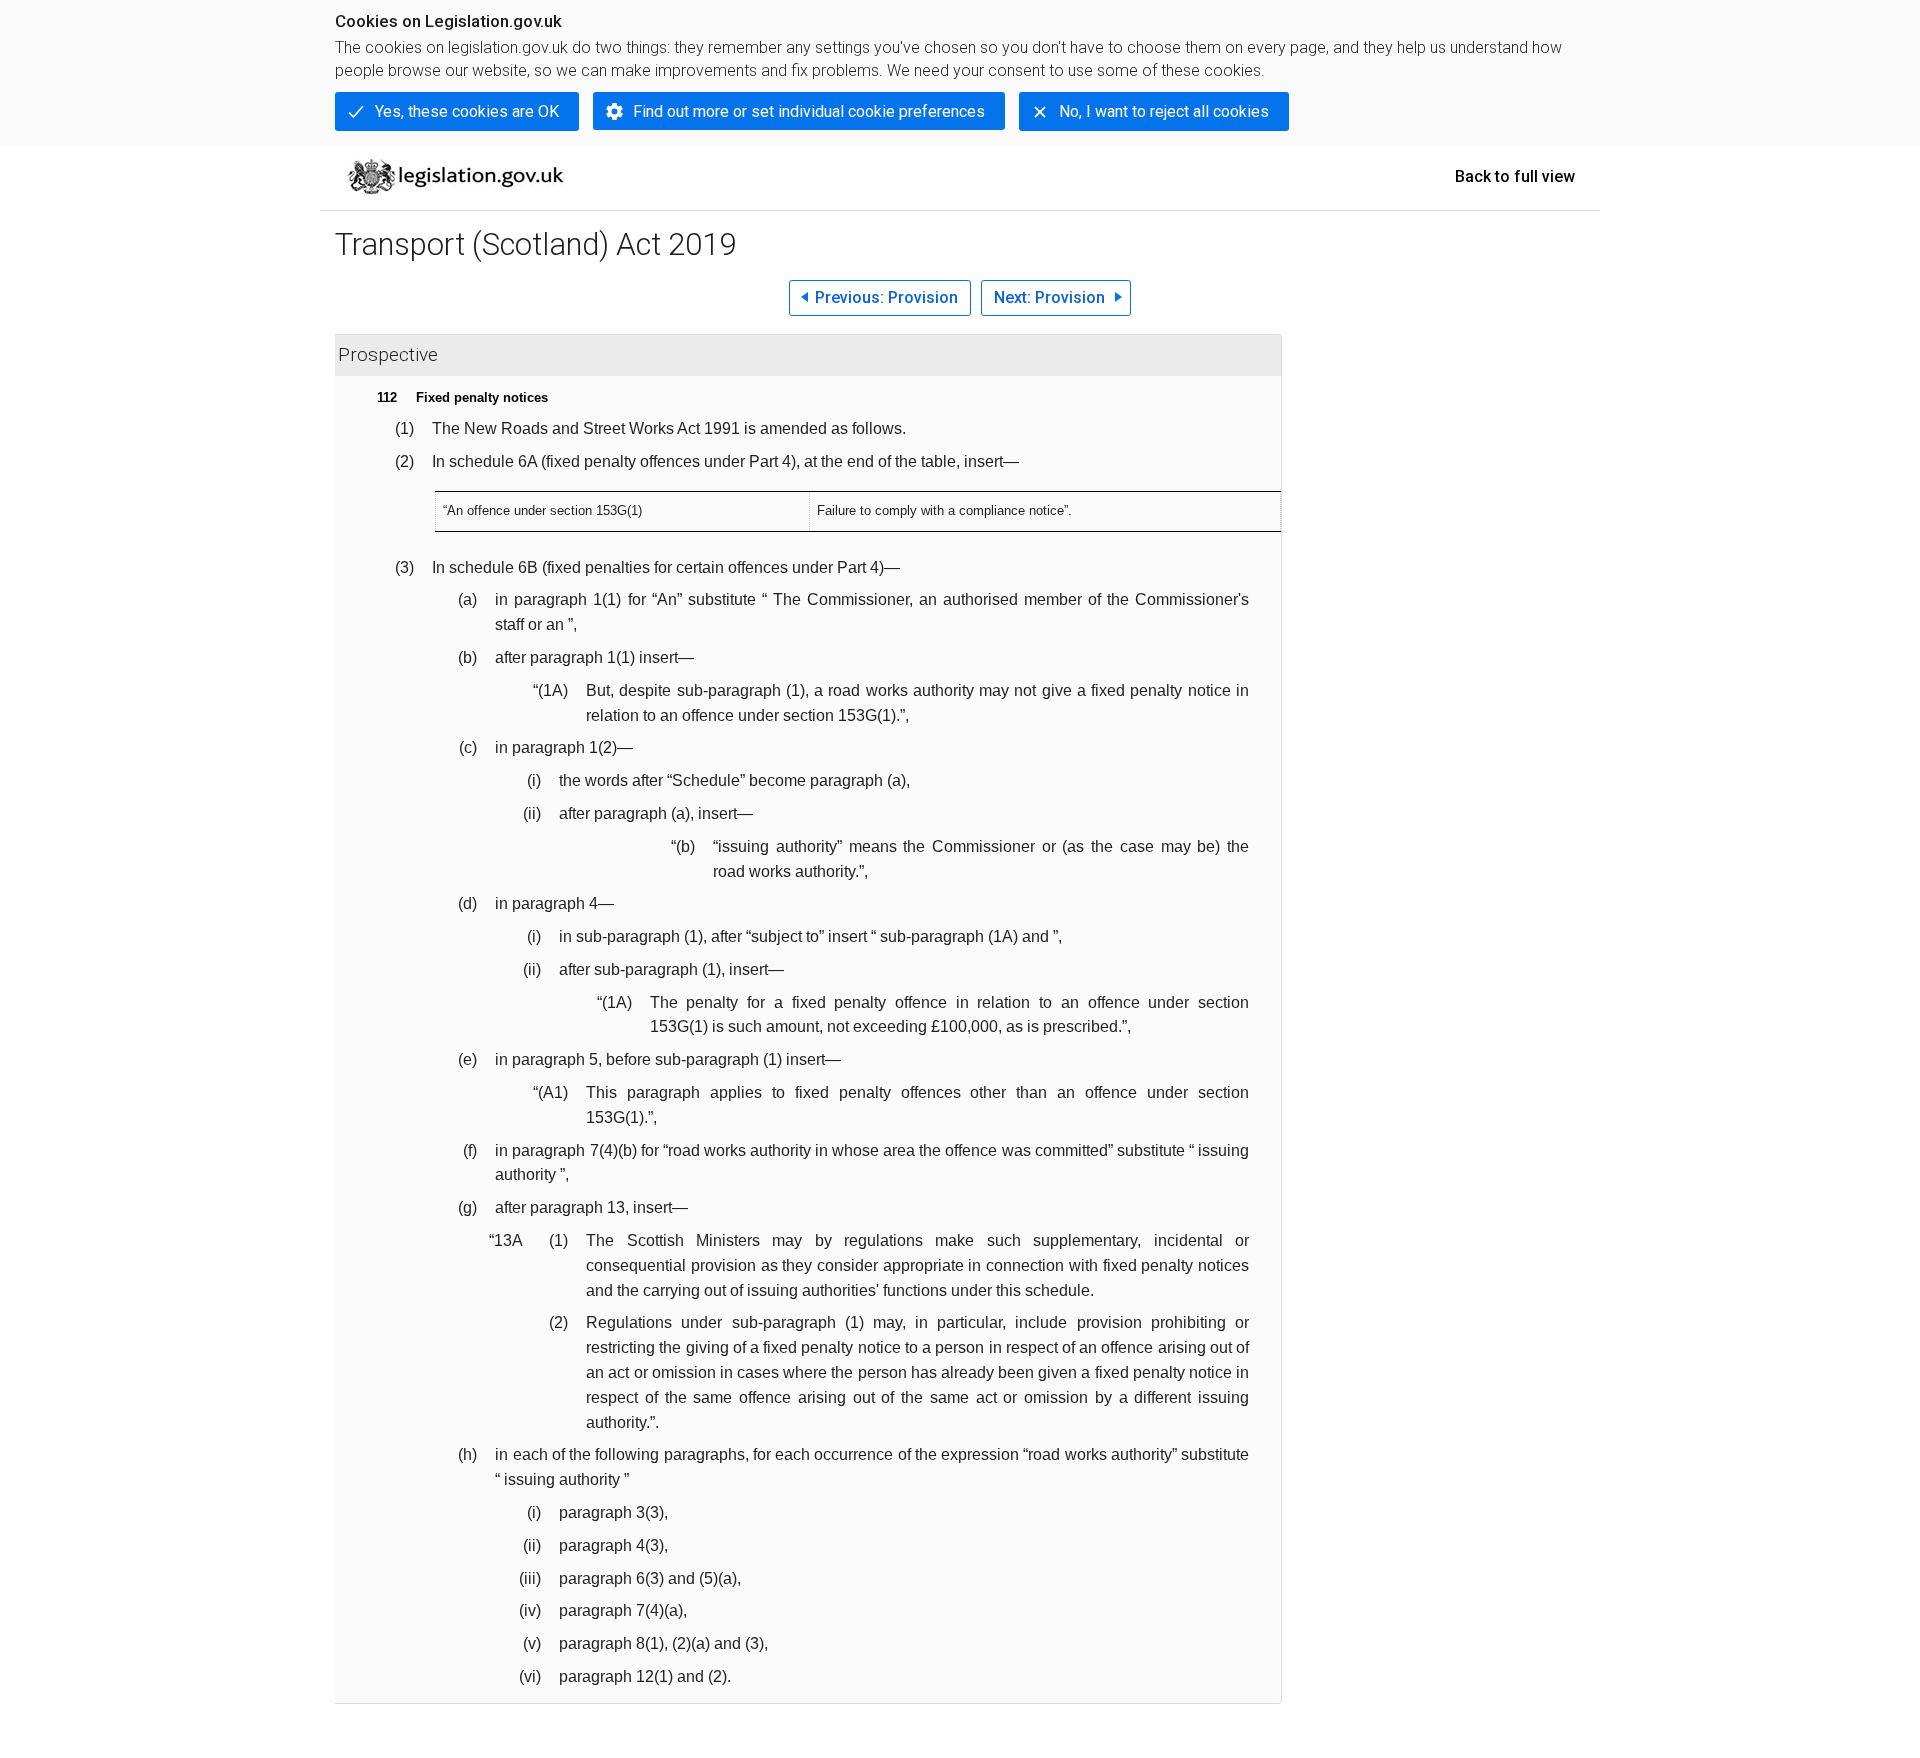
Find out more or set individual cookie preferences (809, 111)
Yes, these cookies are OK (467, 111)
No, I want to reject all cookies (1164, 111)
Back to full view (1515, 176)
